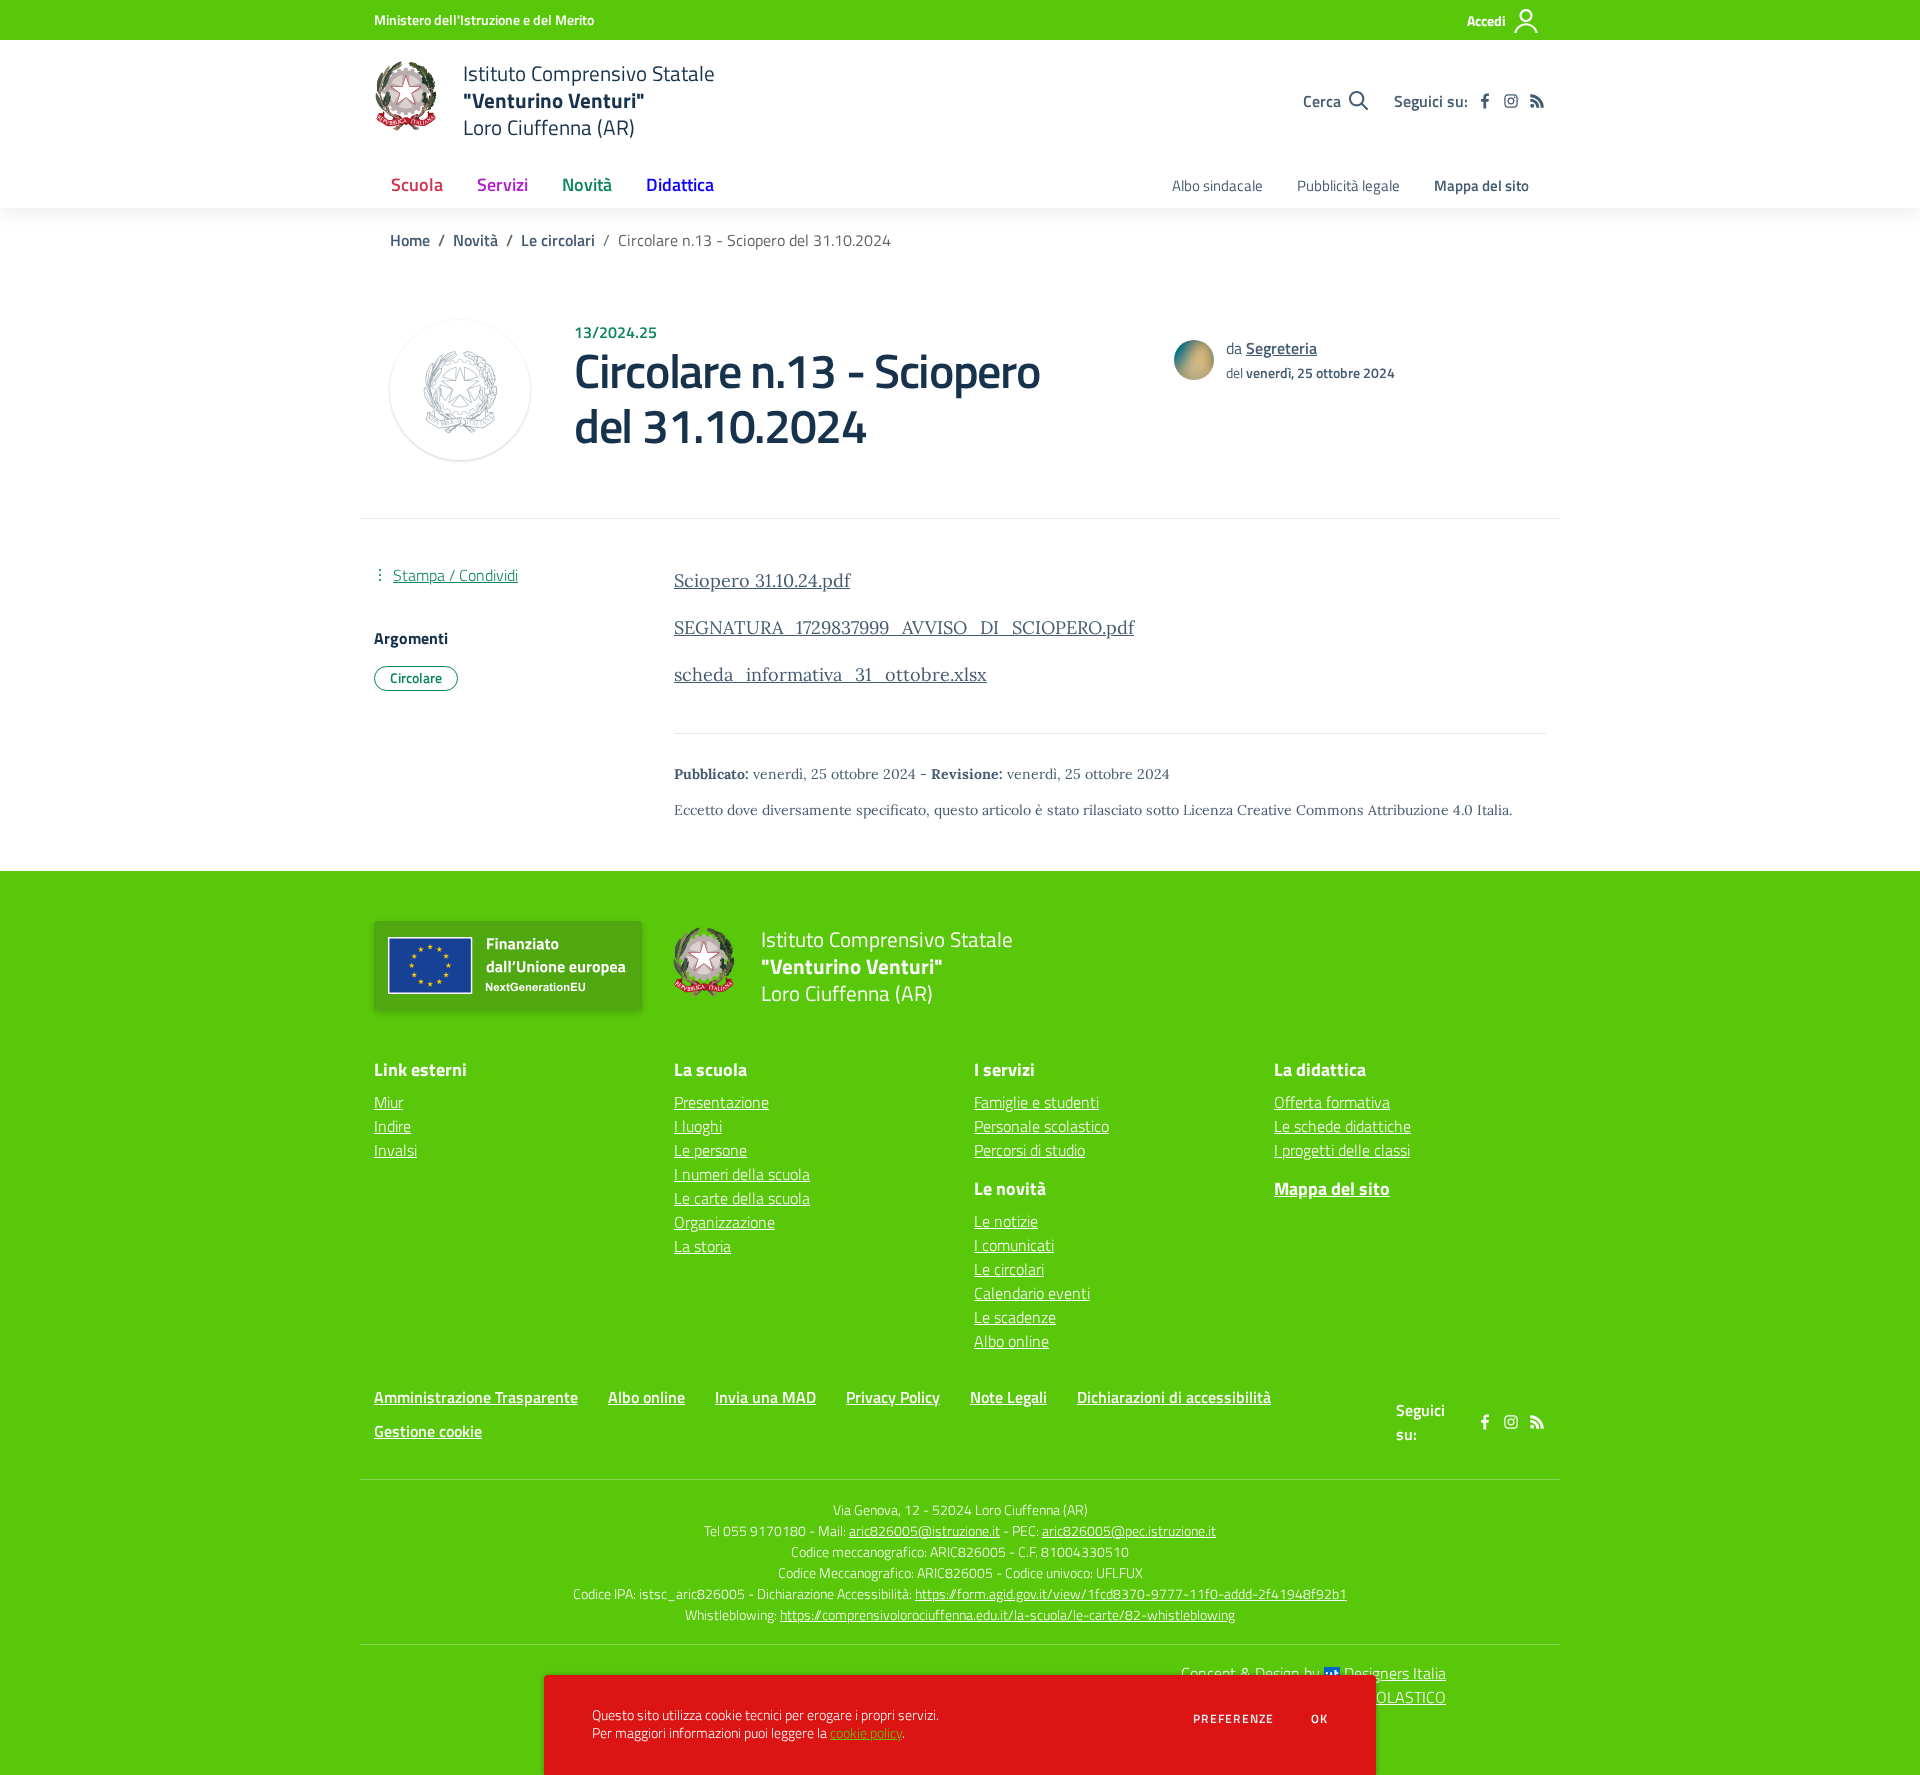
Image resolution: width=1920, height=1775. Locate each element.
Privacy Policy (893, 1397)
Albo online (1011, 1341)
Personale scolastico (1041, 1126)
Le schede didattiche (1342, 1126)
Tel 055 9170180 (755, 1530)
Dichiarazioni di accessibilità (1174, 1397)
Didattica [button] (680, 184)
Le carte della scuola (742, 1198)
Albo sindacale (1217, 185)
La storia (702, 1246)
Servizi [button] (502, 184)
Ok (1320, 1719)
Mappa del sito (1481, 185)
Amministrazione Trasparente (476, 1397)
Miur (388, 1102)
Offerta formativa (1332, 1102)
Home (410, 240)
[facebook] (1485, 101)
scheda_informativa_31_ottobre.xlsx (830, 674)
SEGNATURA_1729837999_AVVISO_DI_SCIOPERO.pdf (904, 627)
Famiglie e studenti (1036, 1102)
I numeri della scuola (742, 1174)
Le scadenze (1015, 1317)
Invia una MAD (765, 1397)
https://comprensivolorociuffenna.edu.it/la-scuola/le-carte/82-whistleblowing (1007, 1614)
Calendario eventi (1032, 1293)
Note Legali (1008, 1397)
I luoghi (698, 1126)
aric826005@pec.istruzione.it (1129, 1530)
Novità (475, 240)
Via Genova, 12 (876, 1509)
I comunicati (1014, 1245)
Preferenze (1233, 1719)
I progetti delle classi (1342, 1150)
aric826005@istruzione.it (924, 1530)
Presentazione (721, 1102)
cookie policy (866, 1733)
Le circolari (558, 240)
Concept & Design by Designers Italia (1313, 1673)
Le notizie (1006, 1221)
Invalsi (395, 1150)
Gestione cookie (428, 1431)
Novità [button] (587, 184)
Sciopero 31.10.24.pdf (762, 580)
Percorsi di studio (1029, 1150)
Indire (392, 1126)
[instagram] (1511, 101)
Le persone (710, 1150)
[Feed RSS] (1537, 101)
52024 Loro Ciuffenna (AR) (1010, 1509)
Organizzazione (724, 1222)
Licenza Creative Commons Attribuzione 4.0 (1328, 810)
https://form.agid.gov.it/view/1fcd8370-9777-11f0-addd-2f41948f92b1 (1131, 1593)
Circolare (416, 677)
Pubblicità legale (1348, 185)
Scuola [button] (417, 184)
